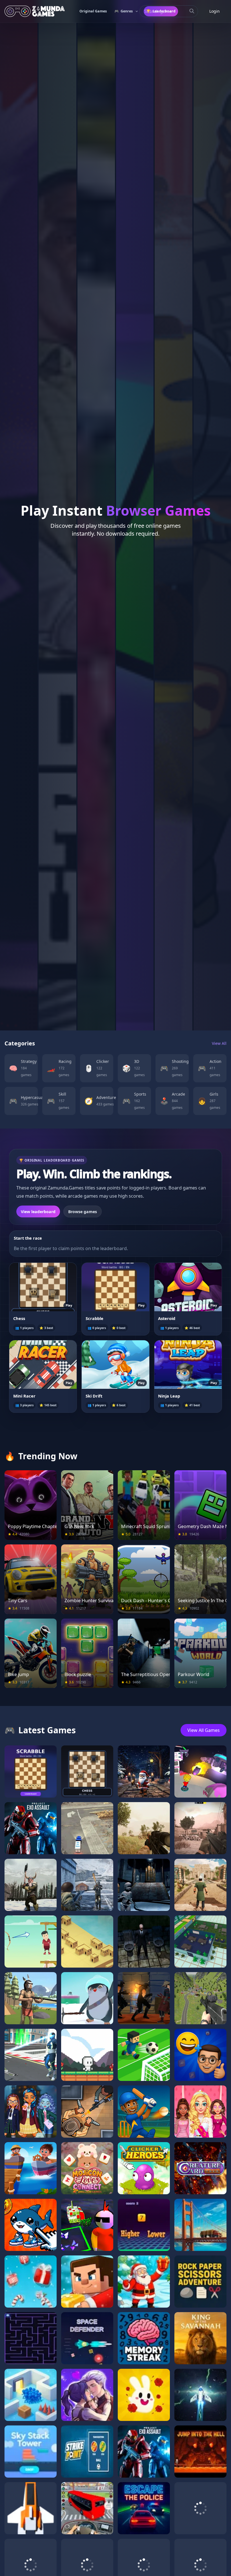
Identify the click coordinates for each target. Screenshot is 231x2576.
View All (219, 1043)
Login (215, 11)
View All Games (204, 1730)
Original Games (93, 11)
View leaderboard (38, 1212)
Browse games (83, 1212)
